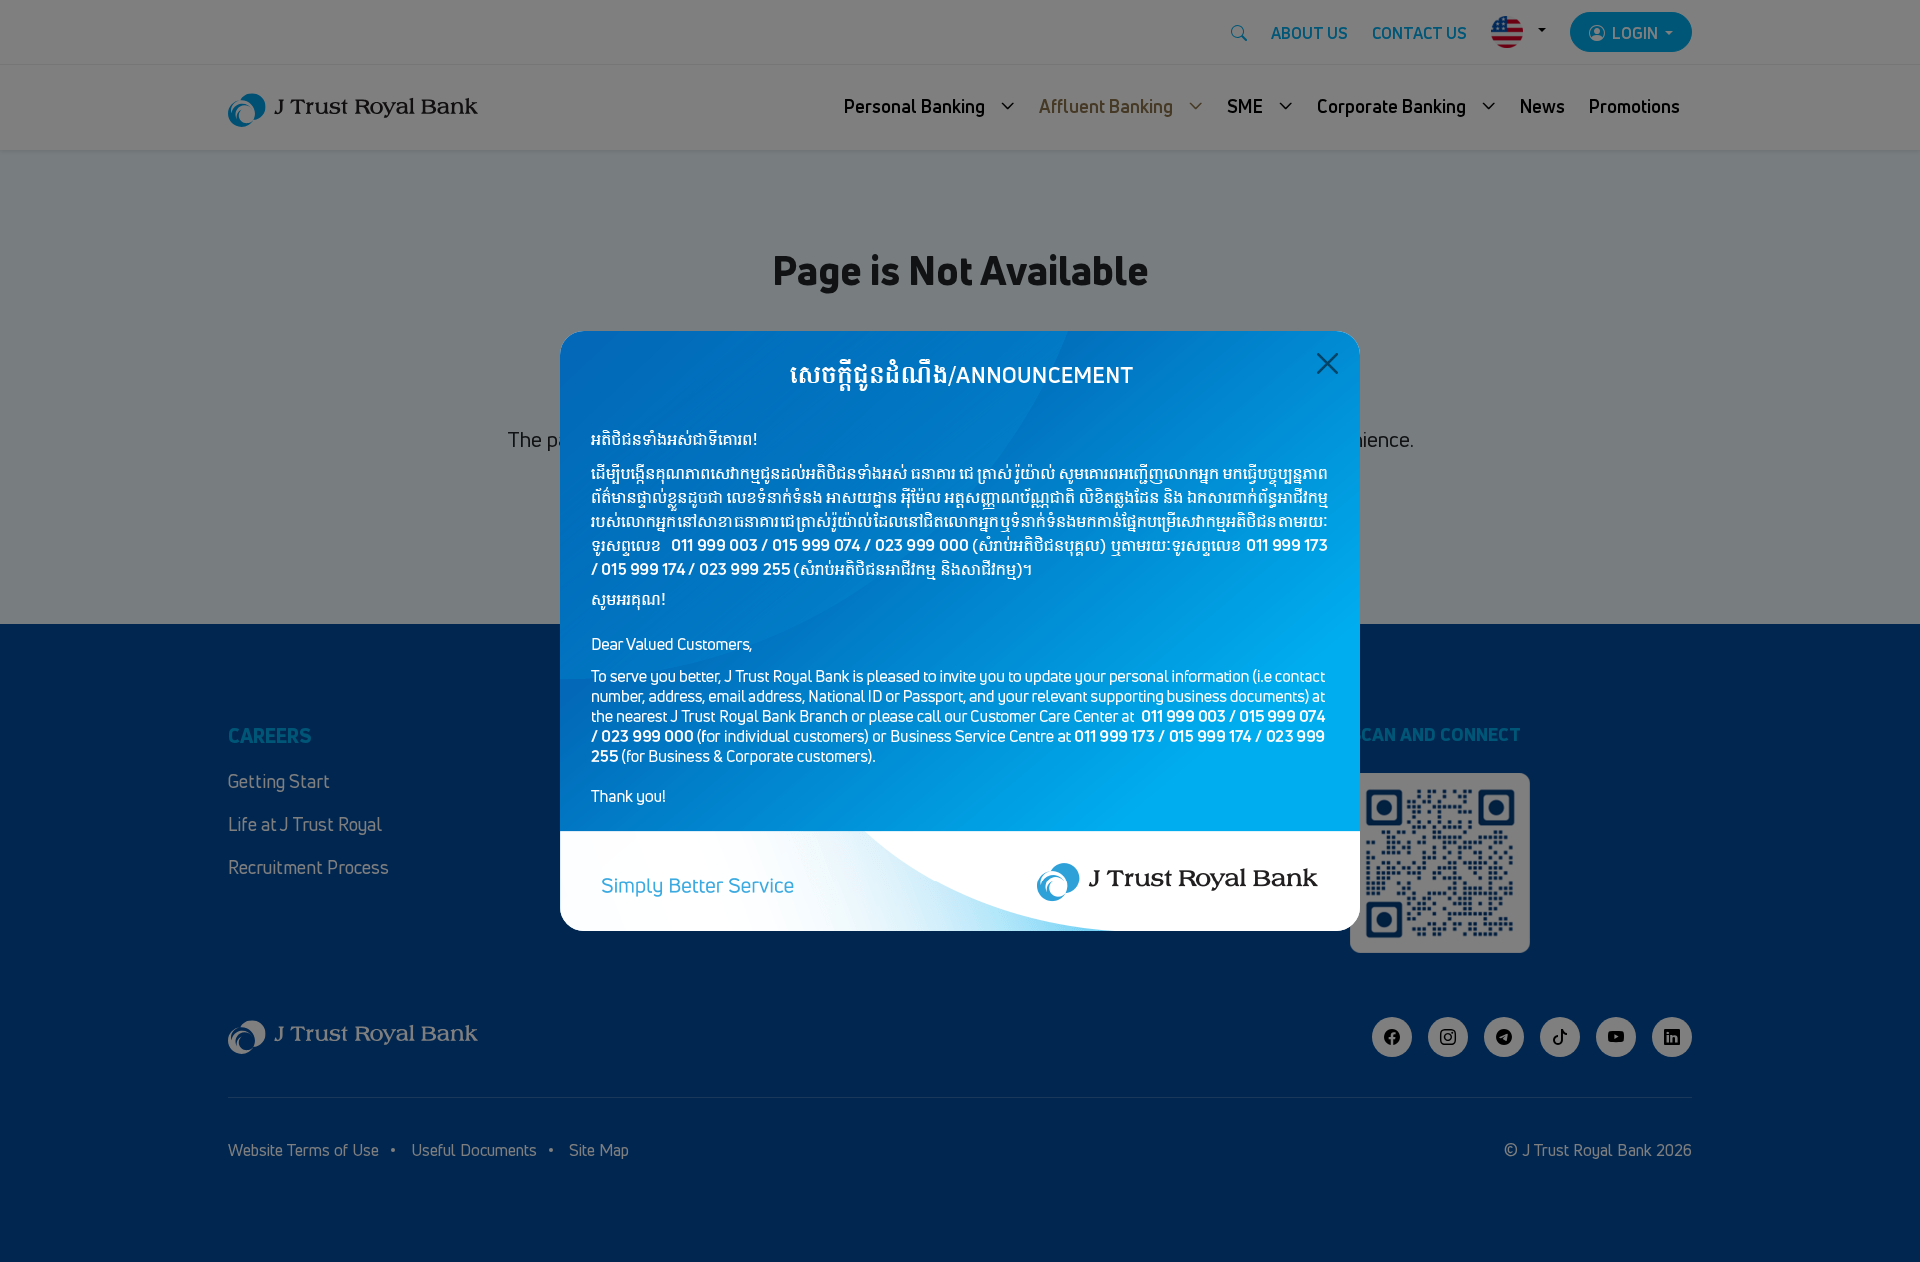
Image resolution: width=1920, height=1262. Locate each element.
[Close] (1327, 363)
